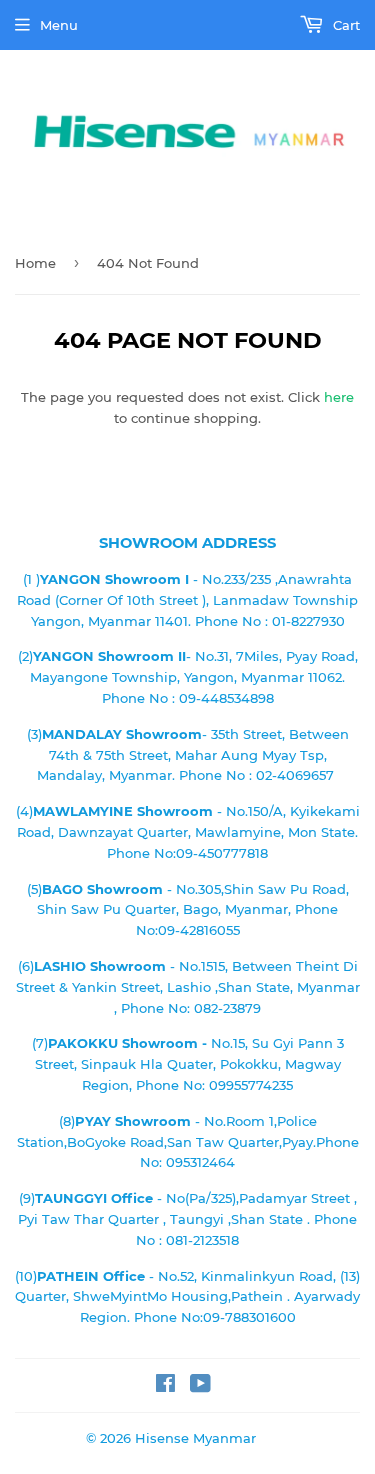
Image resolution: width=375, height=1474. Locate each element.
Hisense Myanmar (195, 1438)
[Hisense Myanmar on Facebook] (165, 1386)
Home (35, 263)
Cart (344, 25)
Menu (59, 25)
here (339, 397)
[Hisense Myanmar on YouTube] (200, 1386)
